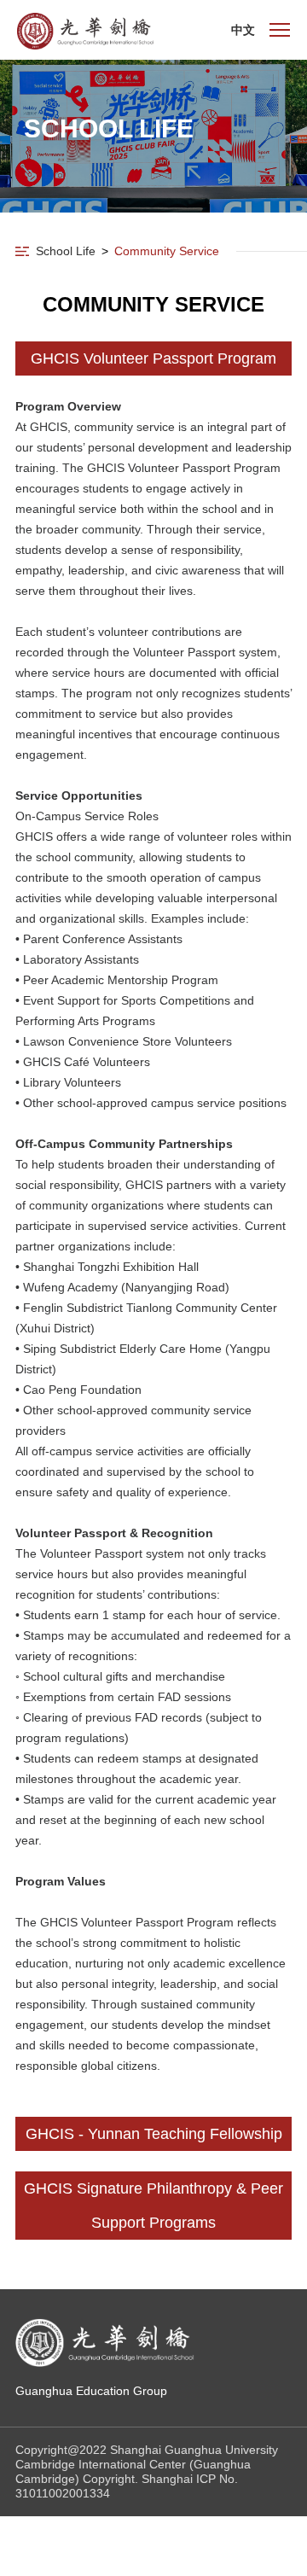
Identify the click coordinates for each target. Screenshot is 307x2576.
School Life (66, 251)
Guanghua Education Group (91, 2391)
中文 (243, 30)
